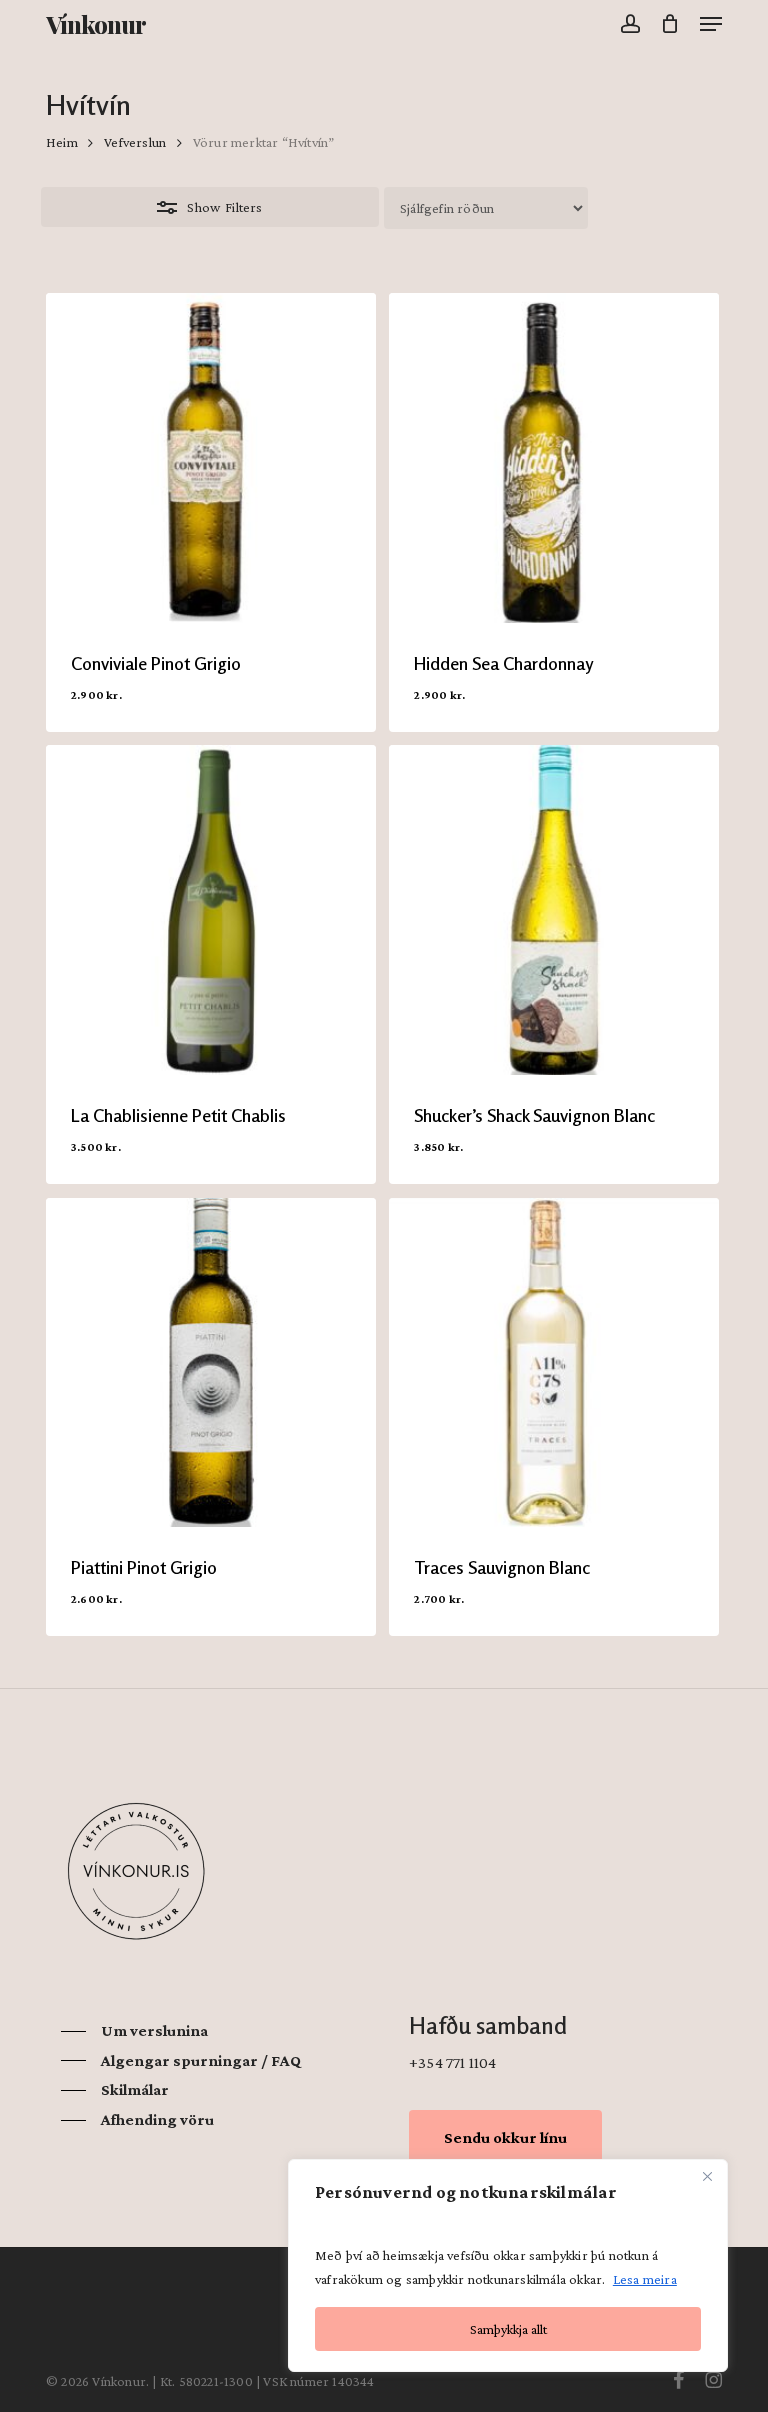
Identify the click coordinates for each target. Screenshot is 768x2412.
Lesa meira (645, 2279)
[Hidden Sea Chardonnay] (554, 458)
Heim (62, 142)
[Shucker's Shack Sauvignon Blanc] (554, 910)
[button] (711, 24)
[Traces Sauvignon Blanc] (554, 1363)
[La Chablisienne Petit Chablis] (211, 910)
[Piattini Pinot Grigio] (211, 1363)
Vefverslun (135, 142)
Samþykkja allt (508, 2329)
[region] (508, 2265)
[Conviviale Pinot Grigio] (211, 458)
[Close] (707, 2176)
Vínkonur (96, 24)
